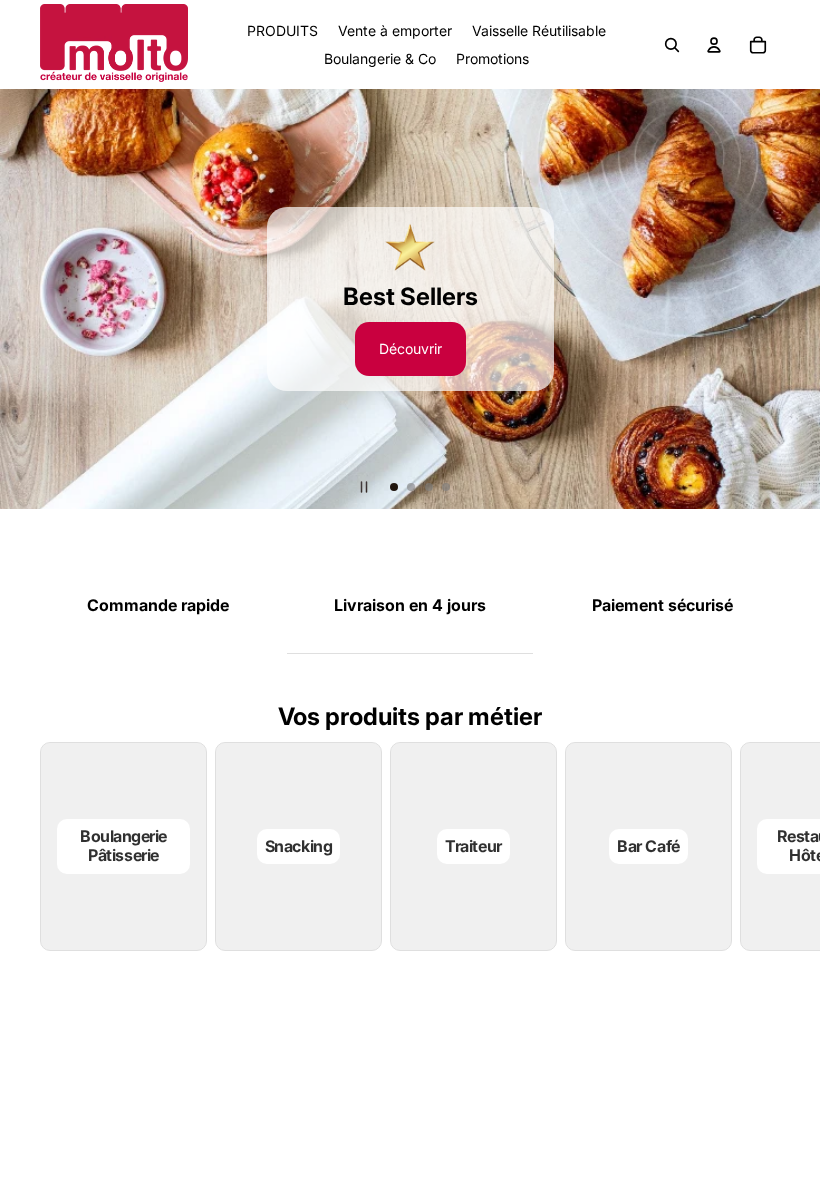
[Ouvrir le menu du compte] (714, 45)
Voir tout (547, 1030)
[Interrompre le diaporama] (364, 487)
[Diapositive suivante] (796, 299)
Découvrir (410, 348)
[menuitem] (615, 45)
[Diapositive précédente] (24, 299)
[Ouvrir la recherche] (672, 45)
